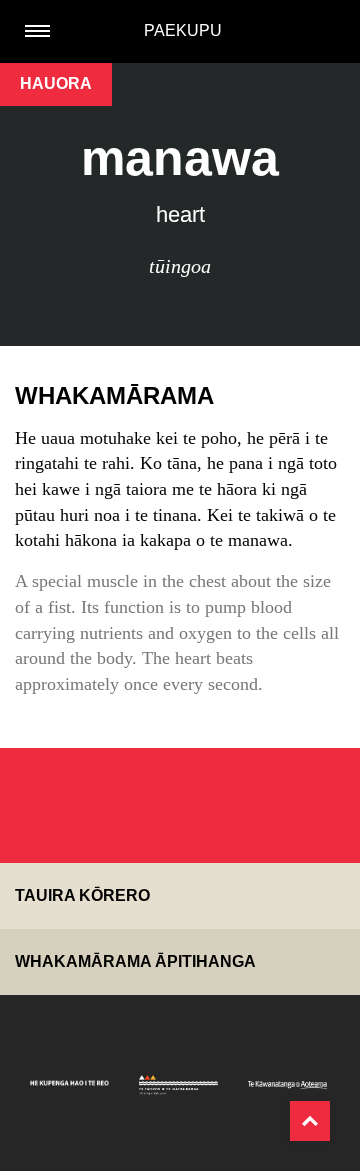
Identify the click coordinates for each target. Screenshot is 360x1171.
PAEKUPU (183, 30)
